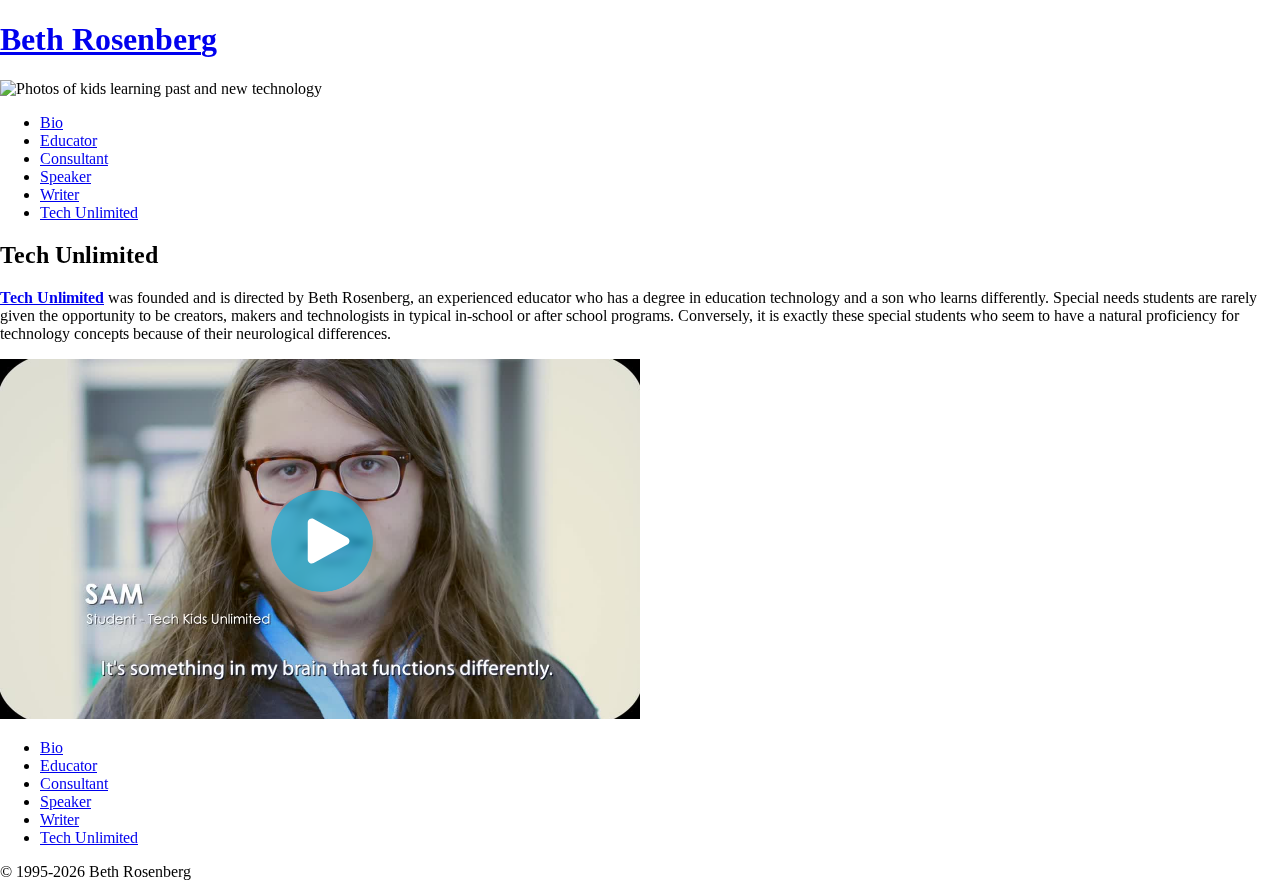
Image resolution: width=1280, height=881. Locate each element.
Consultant (74, 158)
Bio (51, 122)
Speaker (65, 176)
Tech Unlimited (89, 212)
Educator (68, 140)
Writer (59, 194)
